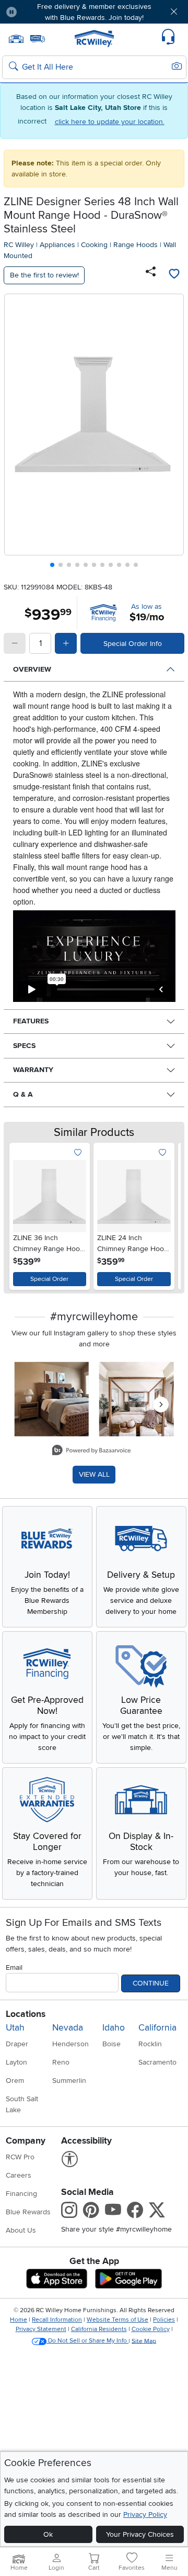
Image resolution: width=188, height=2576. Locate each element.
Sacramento (157, 2062)
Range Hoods (136, 245)
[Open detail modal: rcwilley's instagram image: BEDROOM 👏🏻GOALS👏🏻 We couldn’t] (137, 1399)
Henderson (70, 2044)
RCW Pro (20, 2157)
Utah (15, 2028)
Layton (16, 2062)
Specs (24, 1046)
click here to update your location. (110, 122)
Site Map (144, 2341)
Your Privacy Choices (140, 2534)
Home (19, 2320)
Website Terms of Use (118, 2320)
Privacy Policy (145, 2514)
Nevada (68, 2028)
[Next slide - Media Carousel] (161, 1404)
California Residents (99, 2329)
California (157, 2028)
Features (31, 1021)
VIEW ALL (94, 1474)
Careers (19, 2175)
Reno (61, 2062)
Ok (48, 2534)
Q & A (23, 1094)
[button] (40, 12)
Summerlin (69, 2081)
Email (14, 1967)
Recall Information (57, 2320)
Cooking (94, 245)
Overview (32, 669)
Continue (151, 1983)
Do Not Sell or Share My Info (87, 2341)
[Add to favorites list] (174, 275)
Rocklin (150, 2044)
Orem (15, 2081)
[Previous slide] (16, 433)
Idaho (114, 2028)
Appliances (57, 245)
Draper (17, 2044)
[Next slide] (172, 433)
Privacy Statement (41, 2329)
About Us (21, 2230)
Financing (21, 2194)
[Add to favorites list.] (78, 1153)
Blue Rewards (28, 2212)
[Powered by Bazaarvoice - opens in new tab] (91, 1451)
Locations (26, 2014)
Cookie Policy (151, 2329)
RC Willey (19, 245)
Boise (111, 2044)
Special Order (49, 1279)
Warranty (33, 1070)
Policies (164, 2320)
